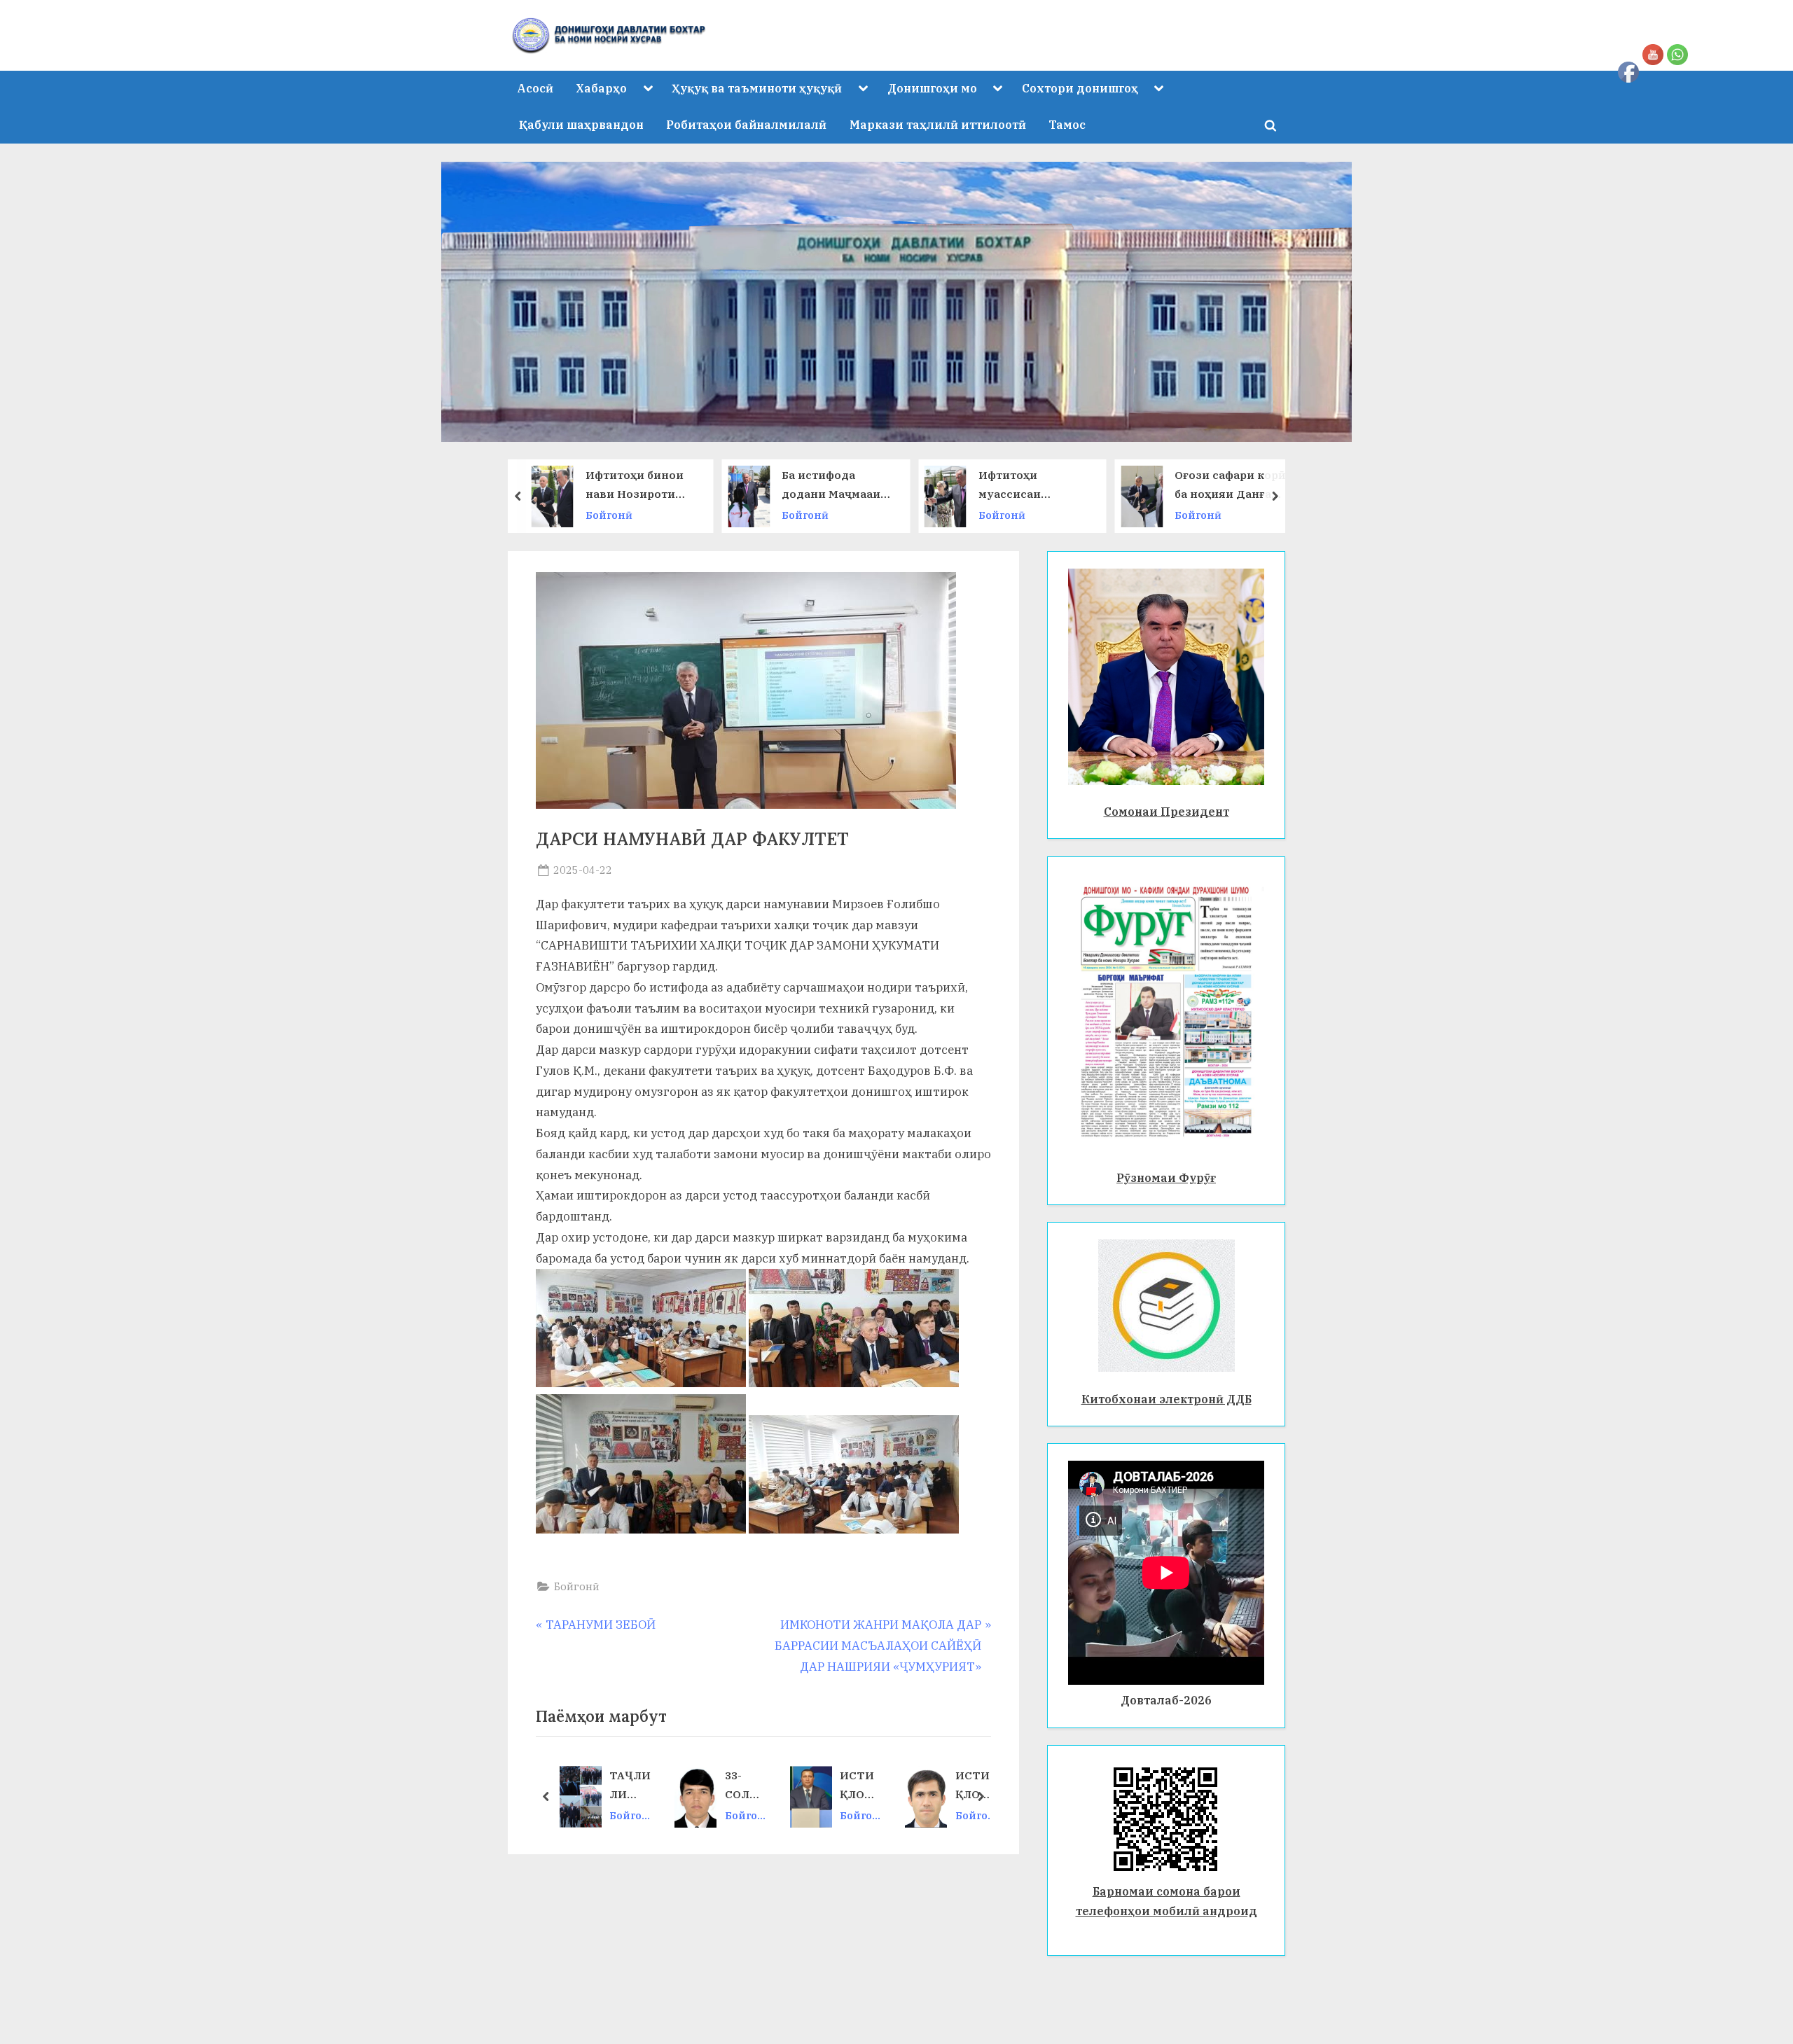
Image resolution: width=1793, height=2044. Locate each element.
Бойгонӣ (688, 515)
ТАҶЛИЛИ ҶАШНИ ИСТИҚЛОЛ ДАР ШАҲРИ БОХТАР (630, 1786)
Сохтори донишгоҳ (1080, 88)
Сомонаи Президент (1167, 811)
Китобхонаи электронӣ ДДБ (1167, 1399)
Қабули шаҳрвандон (581, 124)
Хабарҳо (601, 88)
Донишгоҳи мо (932, 88)
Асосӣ (535, 88)
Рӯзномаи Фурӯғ (1166, 1177)
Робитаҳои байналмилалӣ (746, 124)
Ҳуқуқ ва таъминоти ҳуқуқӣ (757, 88)
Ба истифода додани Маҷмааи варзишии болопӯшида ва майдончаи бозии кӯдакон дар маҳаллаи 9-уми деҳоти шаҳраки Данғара (716, 486)
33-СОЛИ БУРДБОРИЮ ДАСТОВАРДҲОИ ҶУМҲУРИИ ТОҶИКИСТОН (746, 1786)
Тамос (1067, 124)
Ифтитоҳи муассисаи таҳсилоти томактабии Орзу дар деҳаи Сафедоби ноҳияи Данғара (913, 486)
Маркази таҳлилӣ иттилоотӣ (938, 124)
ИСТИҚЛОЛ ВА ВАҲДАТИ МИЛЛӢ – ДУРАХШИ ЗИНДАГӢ (860, 1786)
